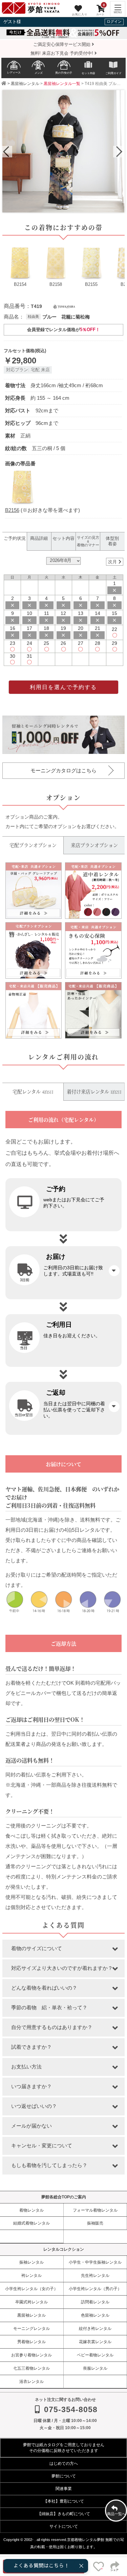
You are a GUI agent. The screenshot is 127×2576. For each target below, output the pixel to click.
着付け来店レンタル (94, 1092)
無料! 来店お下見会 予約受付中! (62, 53)
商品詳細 (39, 538)
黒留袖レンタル (25, 84)
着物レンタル (31, 2210)
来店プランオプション (94, 845)
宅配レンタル (33, 1092)
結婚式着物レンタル (31, 2223)
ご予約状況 (15, 538)
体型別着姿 (112, 541)
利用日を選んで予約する (63, 687)
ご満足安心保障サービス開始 (62, 44)
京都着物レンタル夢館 (86, 2540)
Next (118, 152)
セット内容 (63, 538)
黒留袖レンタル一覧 (62, 84)
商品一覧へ (116, 2514)
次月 (112, 562)
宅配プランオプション (33, 845)
